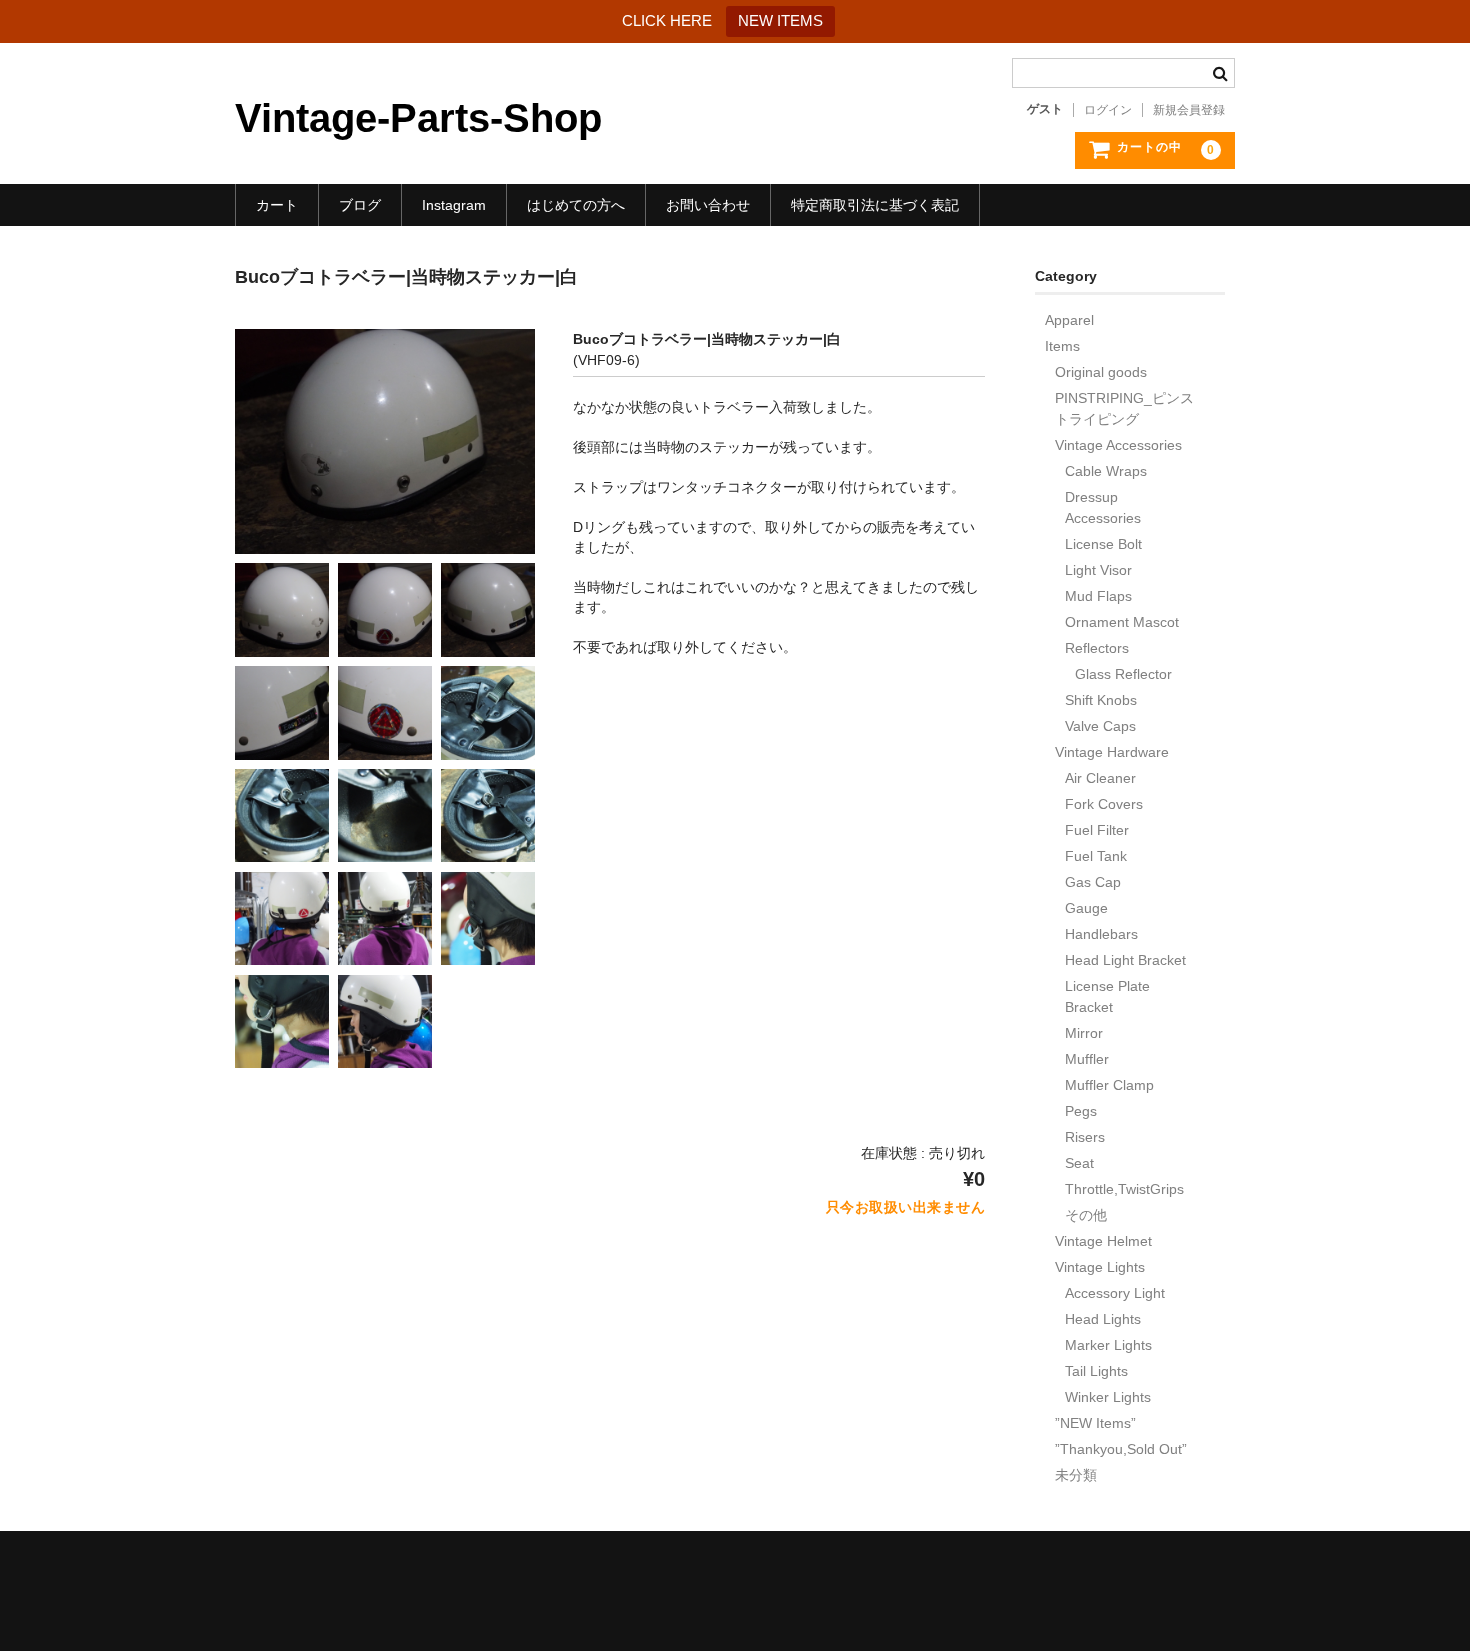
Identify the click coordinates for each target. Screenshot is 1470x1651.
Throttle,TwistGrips (1124, 1189)
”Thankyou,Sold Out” (1121, 1449)
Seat (1079, 1163)
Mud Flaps (1098, 596)
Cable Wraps (1106, 471)
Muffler (1087, 1059)
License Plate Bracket (1107, 996)
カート (277, 205)
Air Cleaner (1100, 778)
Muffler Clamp (1109, 1085)
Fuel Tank (1096, 856)
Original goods (1101, 372)
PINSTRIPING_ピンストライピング (1124, 408)
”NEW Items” (1095, 1423)
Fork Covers (1104, 804)
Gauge (1086, 908)
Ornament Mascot (1122, 622)
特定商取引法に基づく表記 (875, 205)
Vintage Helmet (1103, 1241)
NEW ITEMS (780, 20)
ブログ (360, 205)
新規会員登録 (1189, 110)
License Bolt (1103, 544)
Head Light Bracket (1125, 960)
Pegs (1081, 1111)
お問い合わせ (708, 205)
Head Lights (1103, 1319)
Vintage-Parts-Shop (418, 118)
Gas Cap (1093, 882)
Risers (1085, 1137)
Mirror (1084, 1033)
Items (1062, 346)
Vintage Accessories (1118, 445)
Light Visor (1098, 570)
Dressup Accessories (1103, 507)
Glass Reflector (1123, 674)
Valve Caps (1100, 726)
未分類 (1076, 1475)
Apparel (1069, 320)
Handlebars (1101, 934)
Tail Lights (1096, 1371)
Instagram (454, 205)
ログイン (1108, 110)
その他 (1086, 1215)
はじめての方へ (576, 205)
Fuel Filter (1097, 830)
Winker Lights (1108, 1397)
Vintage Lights (1100, 1267)
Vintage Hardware (1112, 752)
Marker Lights (1108, 1345)
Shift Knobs (1101, 700)
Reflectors (1097, 648)
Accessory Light (1115, 1293)
